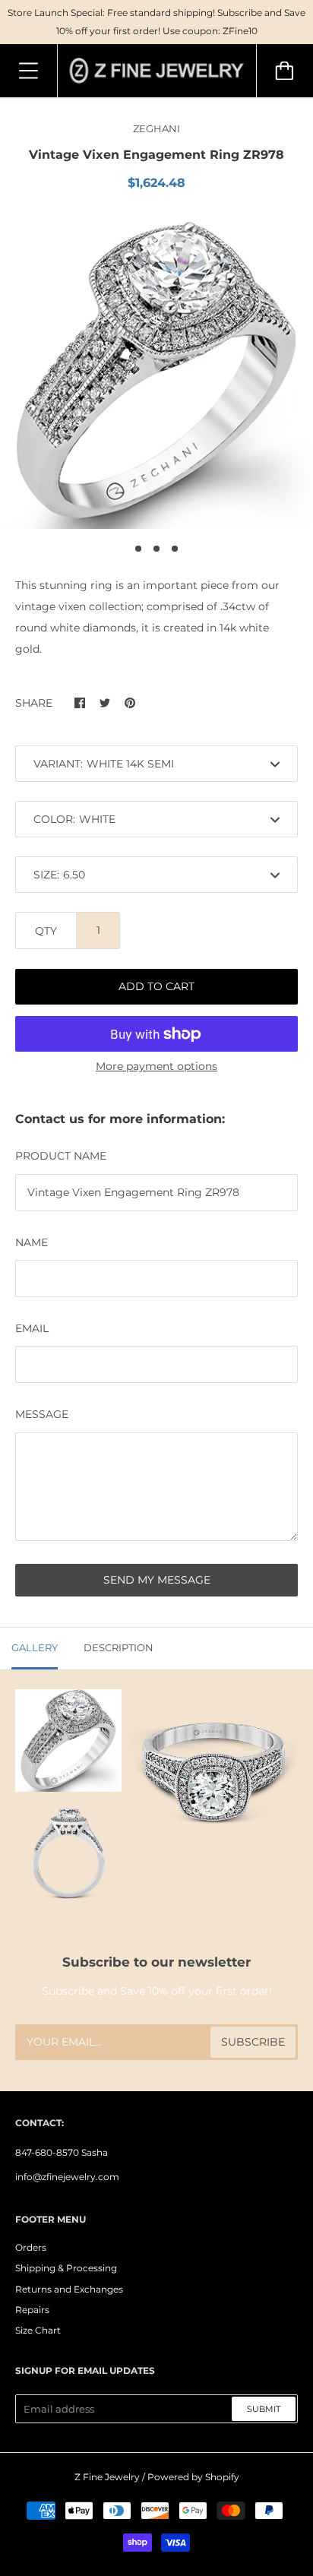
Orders (31, 2247)
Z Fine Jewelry (107, 2477)
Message (42, 1414)
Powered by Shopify (193, 2477)
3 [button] (175, 549)
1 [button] (138, 549)
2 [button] (156, 549)
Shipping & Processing (66, 2268)
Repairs (32, 2310)
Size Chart (38, 2330)
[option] (156, 372)
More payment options (156, 1066)
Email (32, 1328)
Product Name (61, 1156)
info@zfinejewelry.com (67, 2177)
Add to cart (156, 986)
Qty (46, 931)
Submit (264, 2409)
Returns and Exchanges (69, 2289)
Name (32, 1242)
